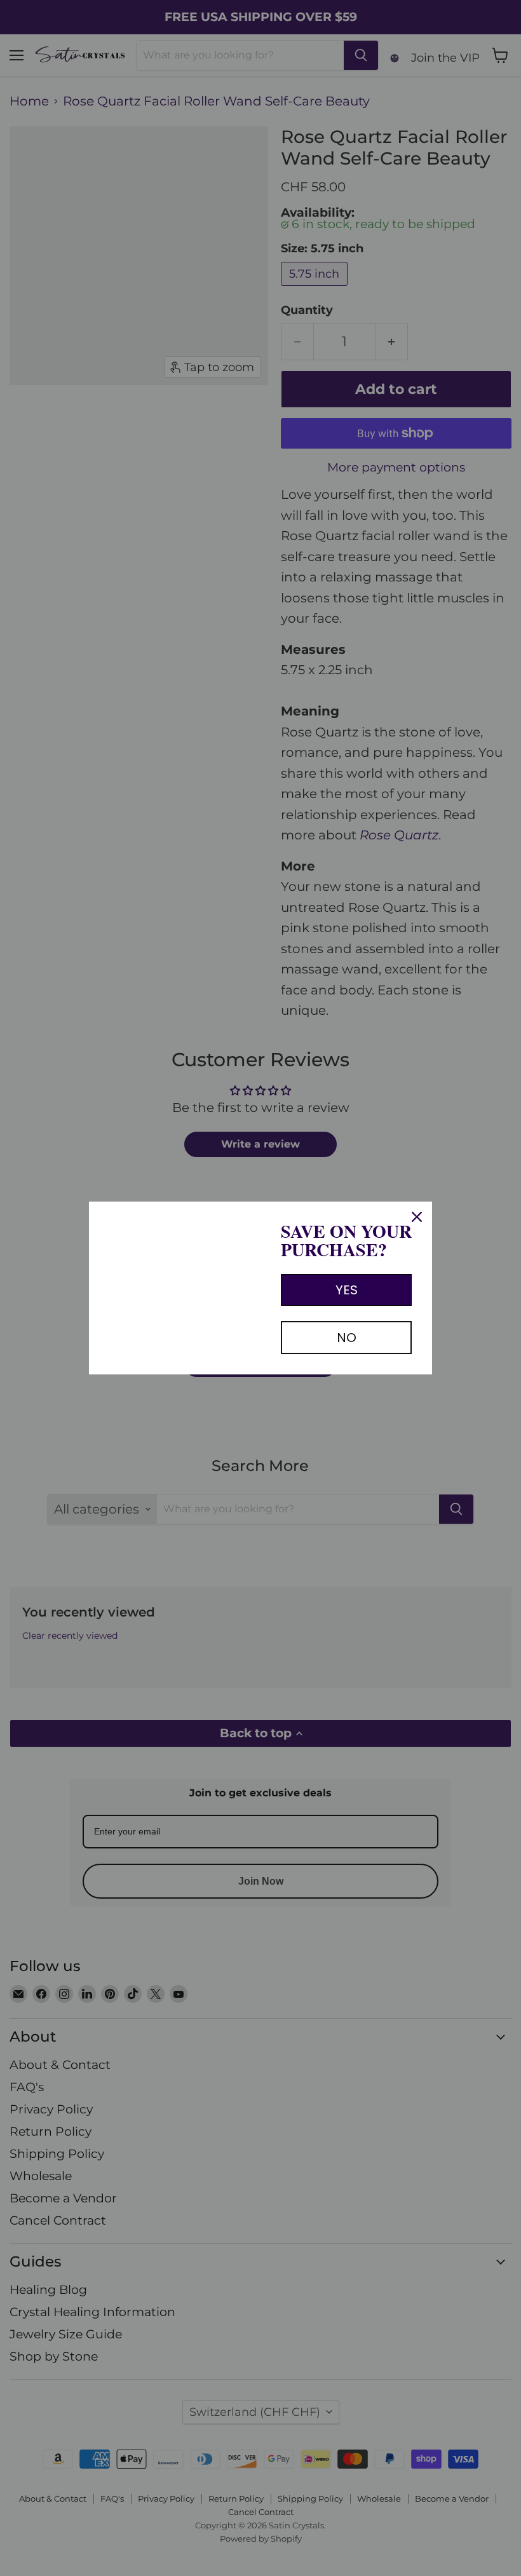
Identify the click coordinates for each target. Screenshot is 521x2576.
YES (347, 1290)
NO (347, 1338)
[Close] (417, 1217)
